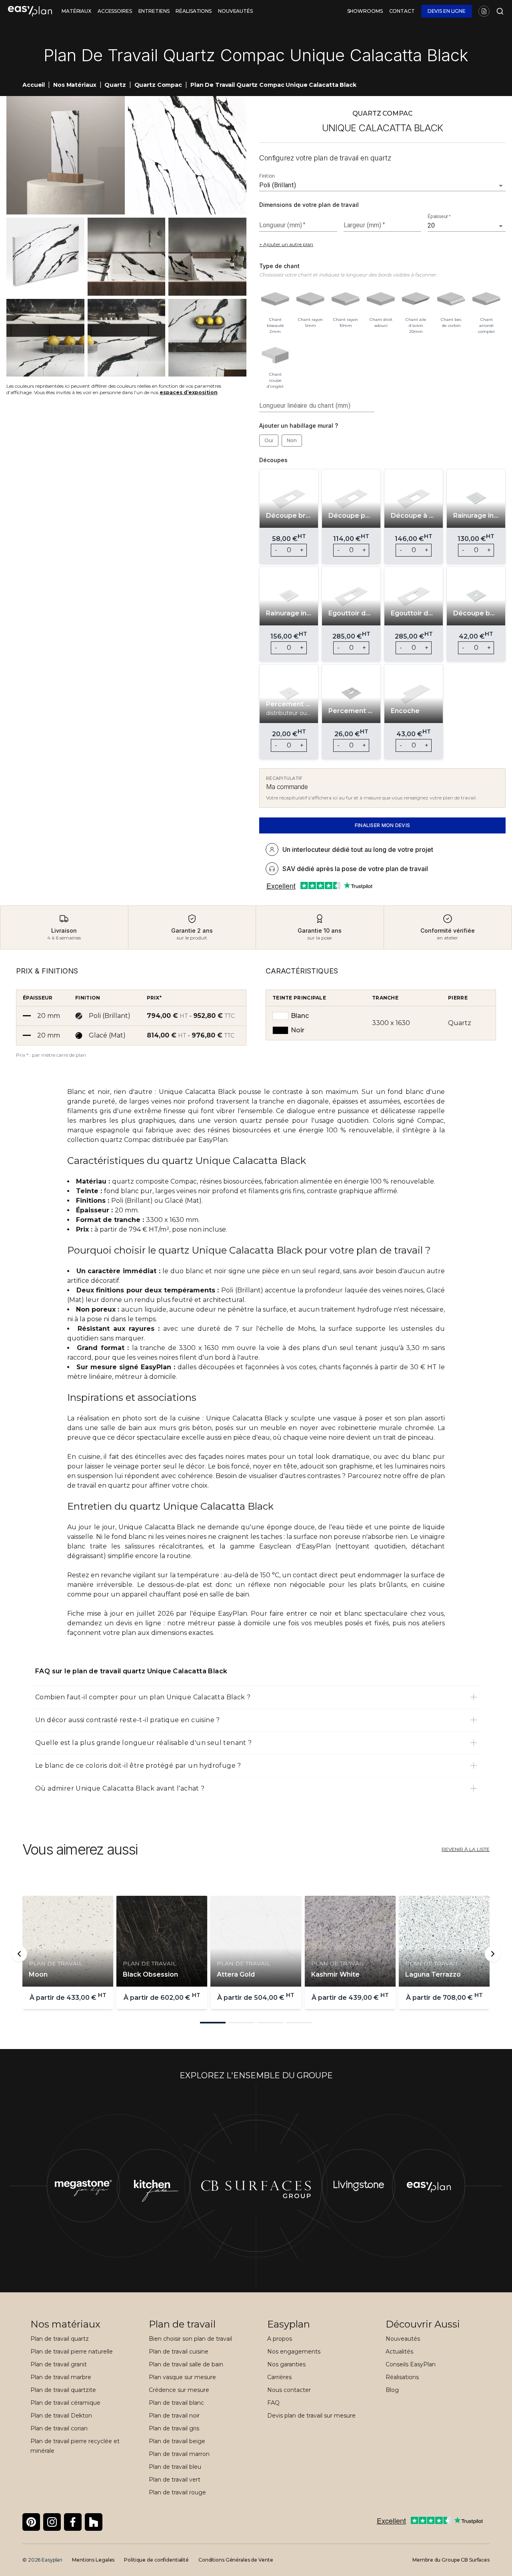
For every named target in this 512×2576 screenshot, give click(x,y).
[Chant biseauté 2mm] (275, 299)
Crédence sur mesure (179, 2390)
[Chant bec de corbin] (451, 299)
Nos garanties (286, 2364)
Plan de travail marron (179, 2454)
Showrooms (365, 11)
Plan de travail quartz (60, 2339)
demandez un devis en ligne (114, 1623)
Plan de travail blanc (176, 2403)
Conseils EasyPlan (411, 2364)
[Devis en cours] (484, 11)
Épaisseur (439, 216)
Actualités (399, 2352)
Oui (269, 440)
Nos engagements (294, 2352)
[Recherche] (498, 11)
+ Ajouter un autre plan (286, 244)
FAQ (273, 2403)
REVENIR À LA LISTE (466, 1849)
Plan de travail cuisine (179, 2352)
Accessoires (115, 11)
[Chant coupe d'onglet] (275, 354)
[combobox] (371, 185)
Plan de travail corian (59, 2428)
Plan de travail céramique (65, 2403)
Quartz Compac (158, 85)
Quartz (115, 85)
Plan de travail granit (59, 2364)
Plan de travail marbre (61, 2377)
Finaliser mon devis (383, 825)
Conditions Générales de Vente (236, 2560)
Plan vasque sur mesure (182, 2377)
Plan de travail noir (174, 2416)
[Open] (501, 186)
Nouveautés (235, 11)
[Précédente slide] (19, 1954)
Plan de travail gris (174, 2428)
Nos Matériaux (75, 85)
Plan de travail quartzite (63, 2390)
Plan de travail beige (177, 2441)
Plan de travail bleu (175, 2467)
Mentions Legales (93, 2560)
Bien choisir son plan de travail (190, 2339)
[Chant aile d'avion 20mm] (416, 299)
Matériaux (76, 11)
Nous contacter (289, 2390)
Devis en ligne (447, 11)
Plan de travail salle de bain (186, 2364)
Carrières (279, 2377)
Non (292, 440)
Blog (392, 2390)
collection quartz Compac (109, 1140)
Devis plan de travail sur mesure (311, 2416)
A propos (280, 2339)
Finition (267, 176)
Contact (402, 11)
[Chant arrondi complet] (486, 299)
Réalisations (194, 11)
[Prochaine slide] (493, 1954)
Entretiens (154, 11)
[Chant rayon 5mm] (310, 299)
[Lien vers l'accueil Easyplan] (30, 11)
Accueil (34, 85)
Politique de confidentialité (156, 2560)
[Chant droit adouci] (381, 299)
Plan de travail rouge (177, 2492)
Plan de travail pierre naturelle (72, 2352)
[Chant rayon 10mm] (346, 299)
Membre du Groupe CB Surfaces (451, 2560)
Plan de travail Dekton (61, 2416)
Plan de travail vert (175, 2480)
